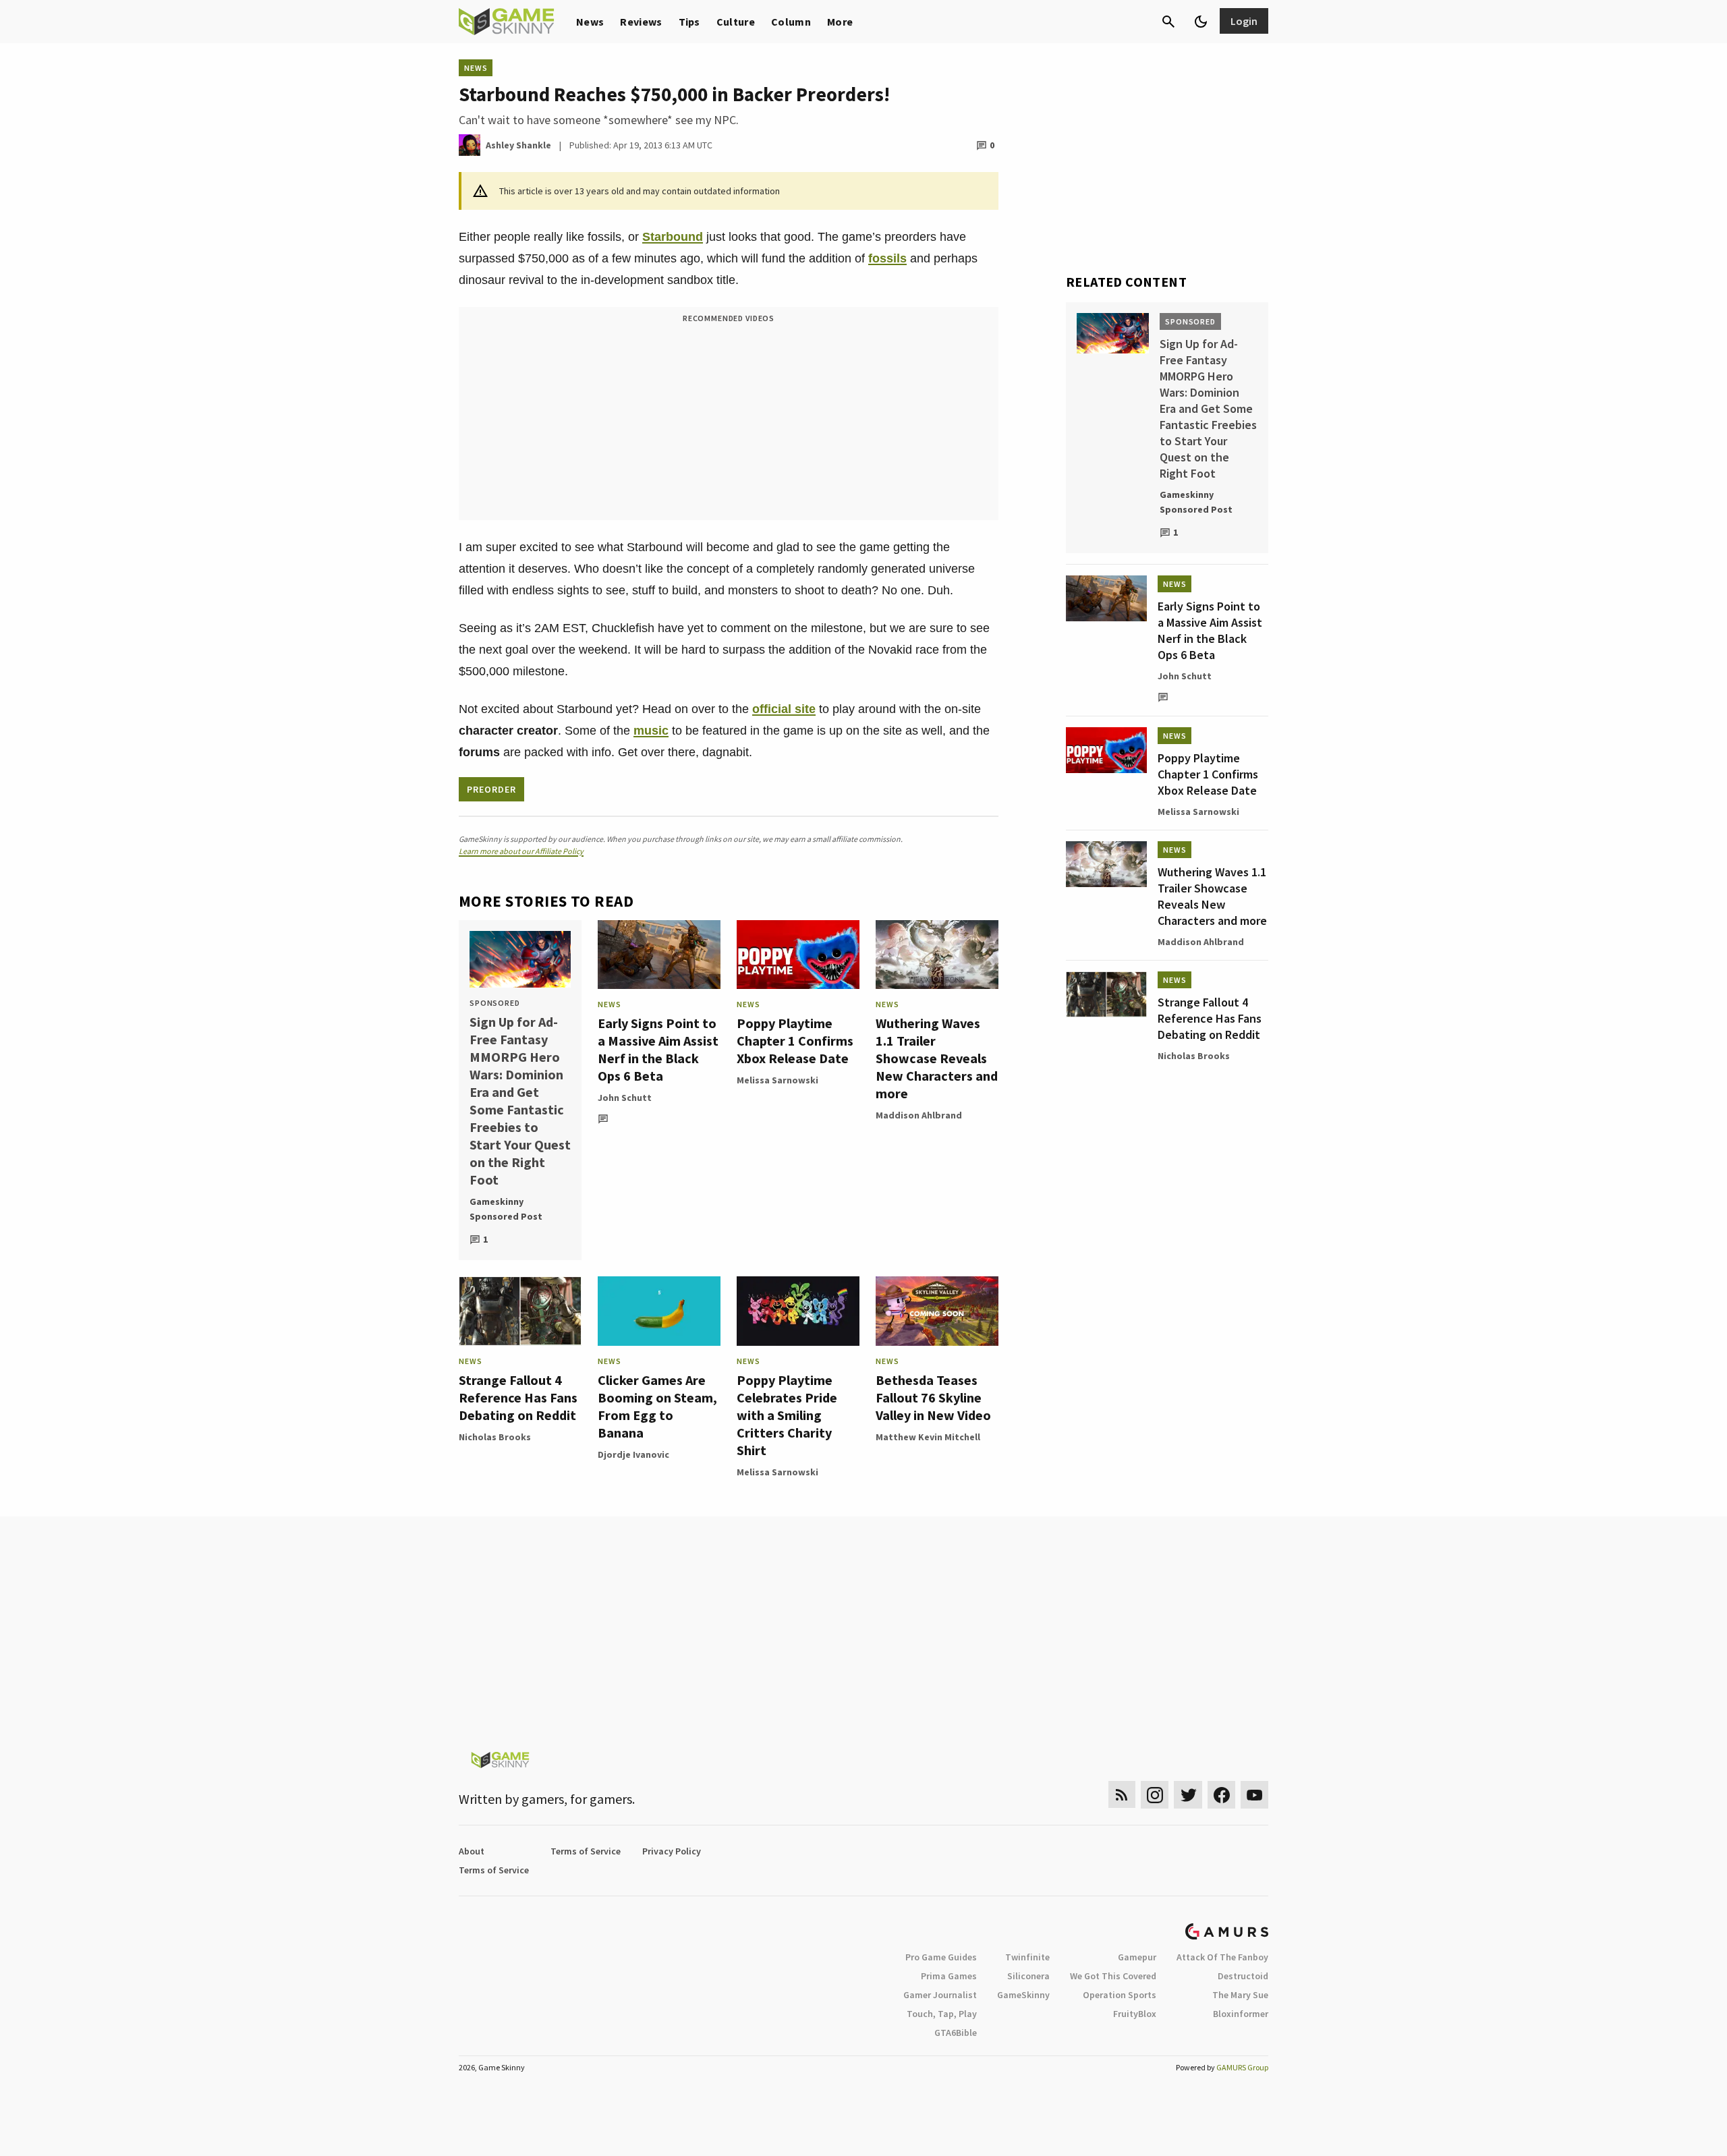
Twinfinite (1027, 1957)
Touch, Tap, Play (942, 2014)
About (472, 1851)
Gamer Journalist (940, 1995)
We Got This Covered (1113, 1976)
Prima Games (949, 1976)
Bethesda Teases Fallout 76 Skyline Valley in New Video (933, 1397)
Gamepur (1137, 1957)
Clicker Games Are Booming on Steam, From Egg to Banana (657, 1406)
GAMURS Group (1242, 2067)
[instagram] (1155, 1795)
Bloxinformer (1241, 2014)
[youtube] (1255, 1795)
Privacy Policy (672, 1851)
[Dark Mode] (1201, 22)
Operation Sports (1120, 1995)
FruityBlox (1135, 2014)
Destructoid (1243, 1976)
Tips (689, 22)
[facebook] (1221, 1795)
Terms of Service (586, 1851)
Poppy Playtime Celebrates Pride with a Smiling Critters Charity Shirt (787, 1415)
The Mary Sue (1240, 1995)
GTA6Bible (956, 2033)
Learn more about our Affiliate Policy (521, 851)
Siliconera (1028, 1976)
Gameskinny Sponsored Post (506, 1209)
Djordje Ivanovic (633, 1454)
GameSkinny (1023, 1995)
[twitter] (1188, 1795)
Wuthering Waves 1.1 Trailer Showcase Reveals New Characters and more (937, 1058)
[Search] (1168, 22)
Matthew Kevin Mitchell (928, 1437)
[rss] (1122, 1795)
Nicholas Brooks (495, 1437)
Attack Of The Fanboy (1222, 1957)
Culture (736, 22)
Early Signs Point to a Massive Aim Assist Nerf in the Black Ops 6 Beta (658, 1049)
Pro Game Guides (941, 1957)
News (590, 22)
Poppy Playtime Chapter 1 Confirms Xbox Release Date (795, 1041)
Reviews (641, 22)
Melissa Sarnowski (777, 1080)
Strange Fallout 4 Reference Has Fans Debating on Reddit (518, 1397)
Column (791, 22)
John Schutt (625, 1098)
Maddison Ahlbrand (919, 1115)
